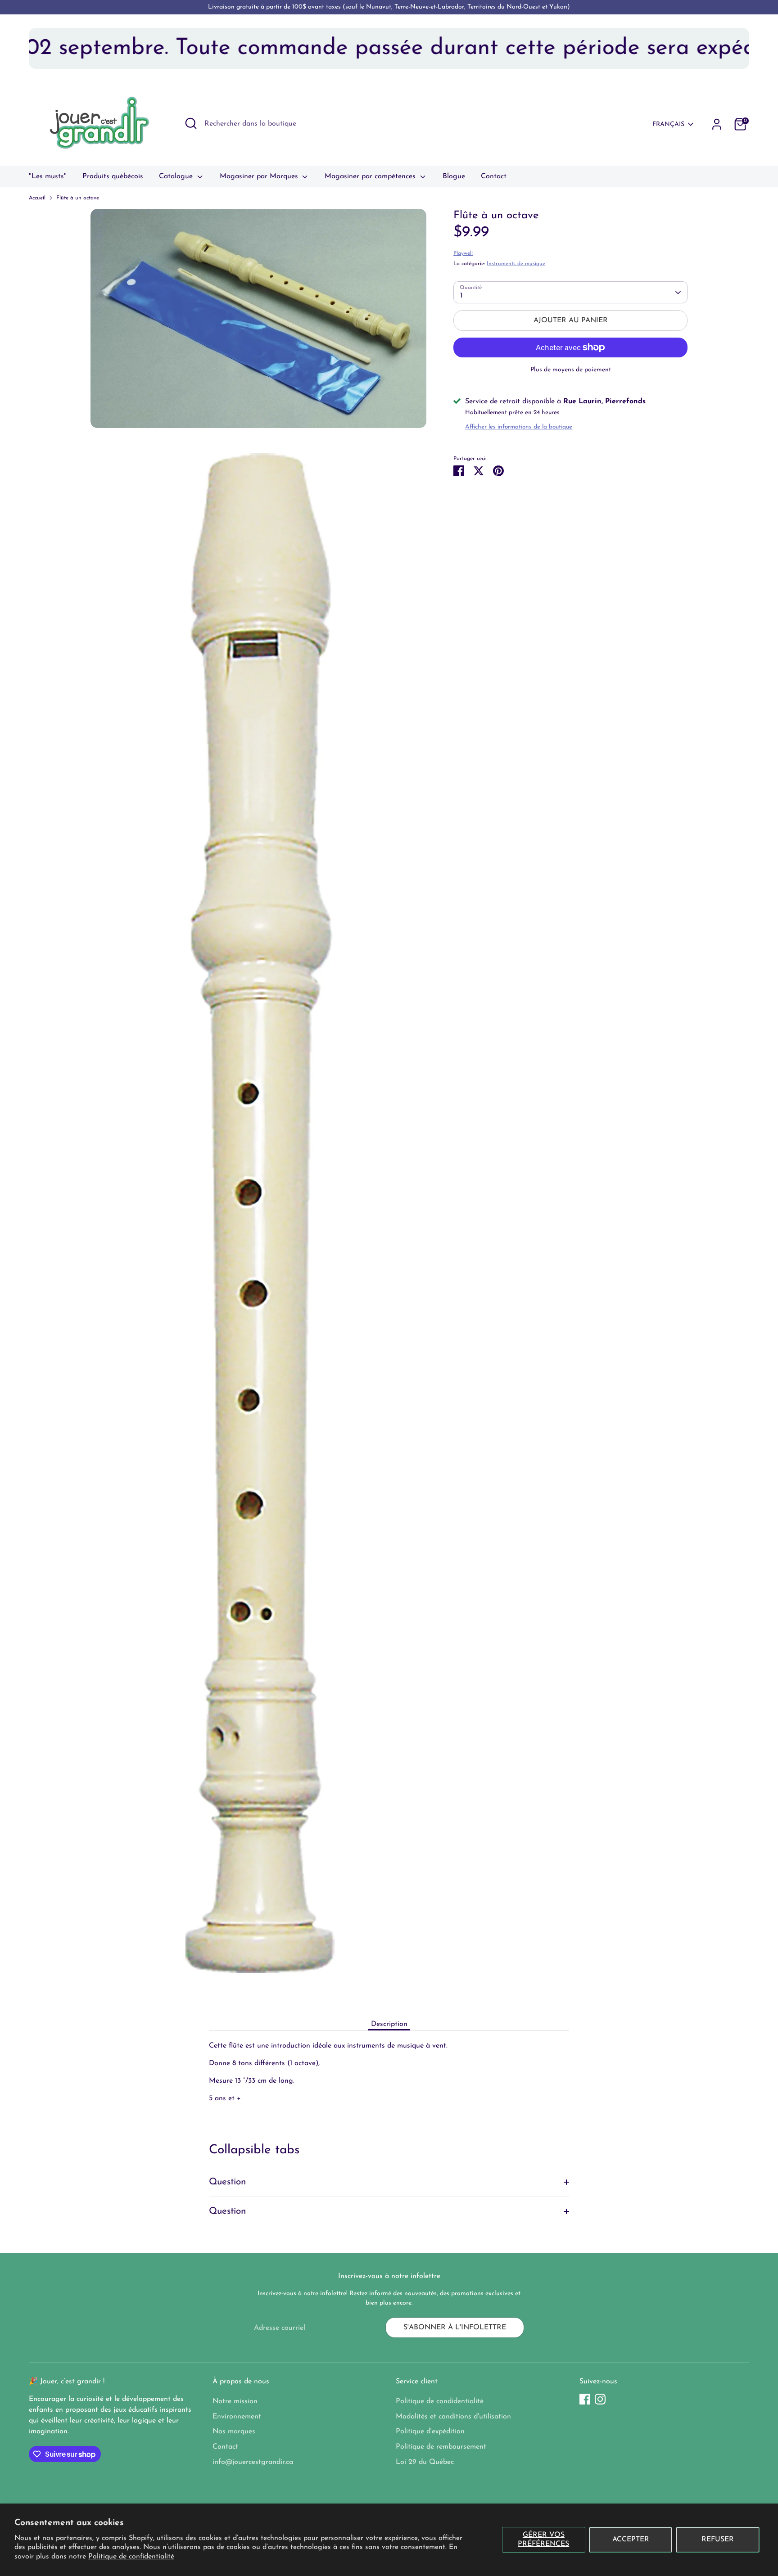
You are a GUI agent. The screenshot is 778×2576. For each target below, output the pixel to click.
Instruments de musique (516, 264)
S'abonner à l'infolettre (455, 2328)
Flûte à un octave (78, 198)
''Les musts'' (48, 176)
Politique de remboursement (441, 2447)
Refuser (718, 2540)
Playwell (463, 253)
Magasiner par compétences (371, 176)
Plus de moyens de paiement (571, 370)
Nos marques (234, 2432)
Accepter (631, 2540)
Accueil (37, 198)
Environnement (237, 2417)
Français (668, 124)
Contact (494, 176)
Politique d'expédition (430, 2432)
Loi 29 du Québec (425, 2462)
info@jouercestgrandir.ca (253, 2462)
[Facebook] (585, 2399)
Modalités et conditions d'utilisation (453, 2417)
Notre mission (235, 2401)
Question (228, 2182)
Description (389, 2024)
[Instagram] (600, 2399)
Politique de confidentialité (131, 2557)
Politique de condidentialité (440, 2401)
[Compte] (717, 124)
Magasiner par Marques (260, 176)
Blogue (454, 176)
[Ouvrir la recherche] (191, 123)
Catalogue (177, 176)
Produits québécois (113, 176)
